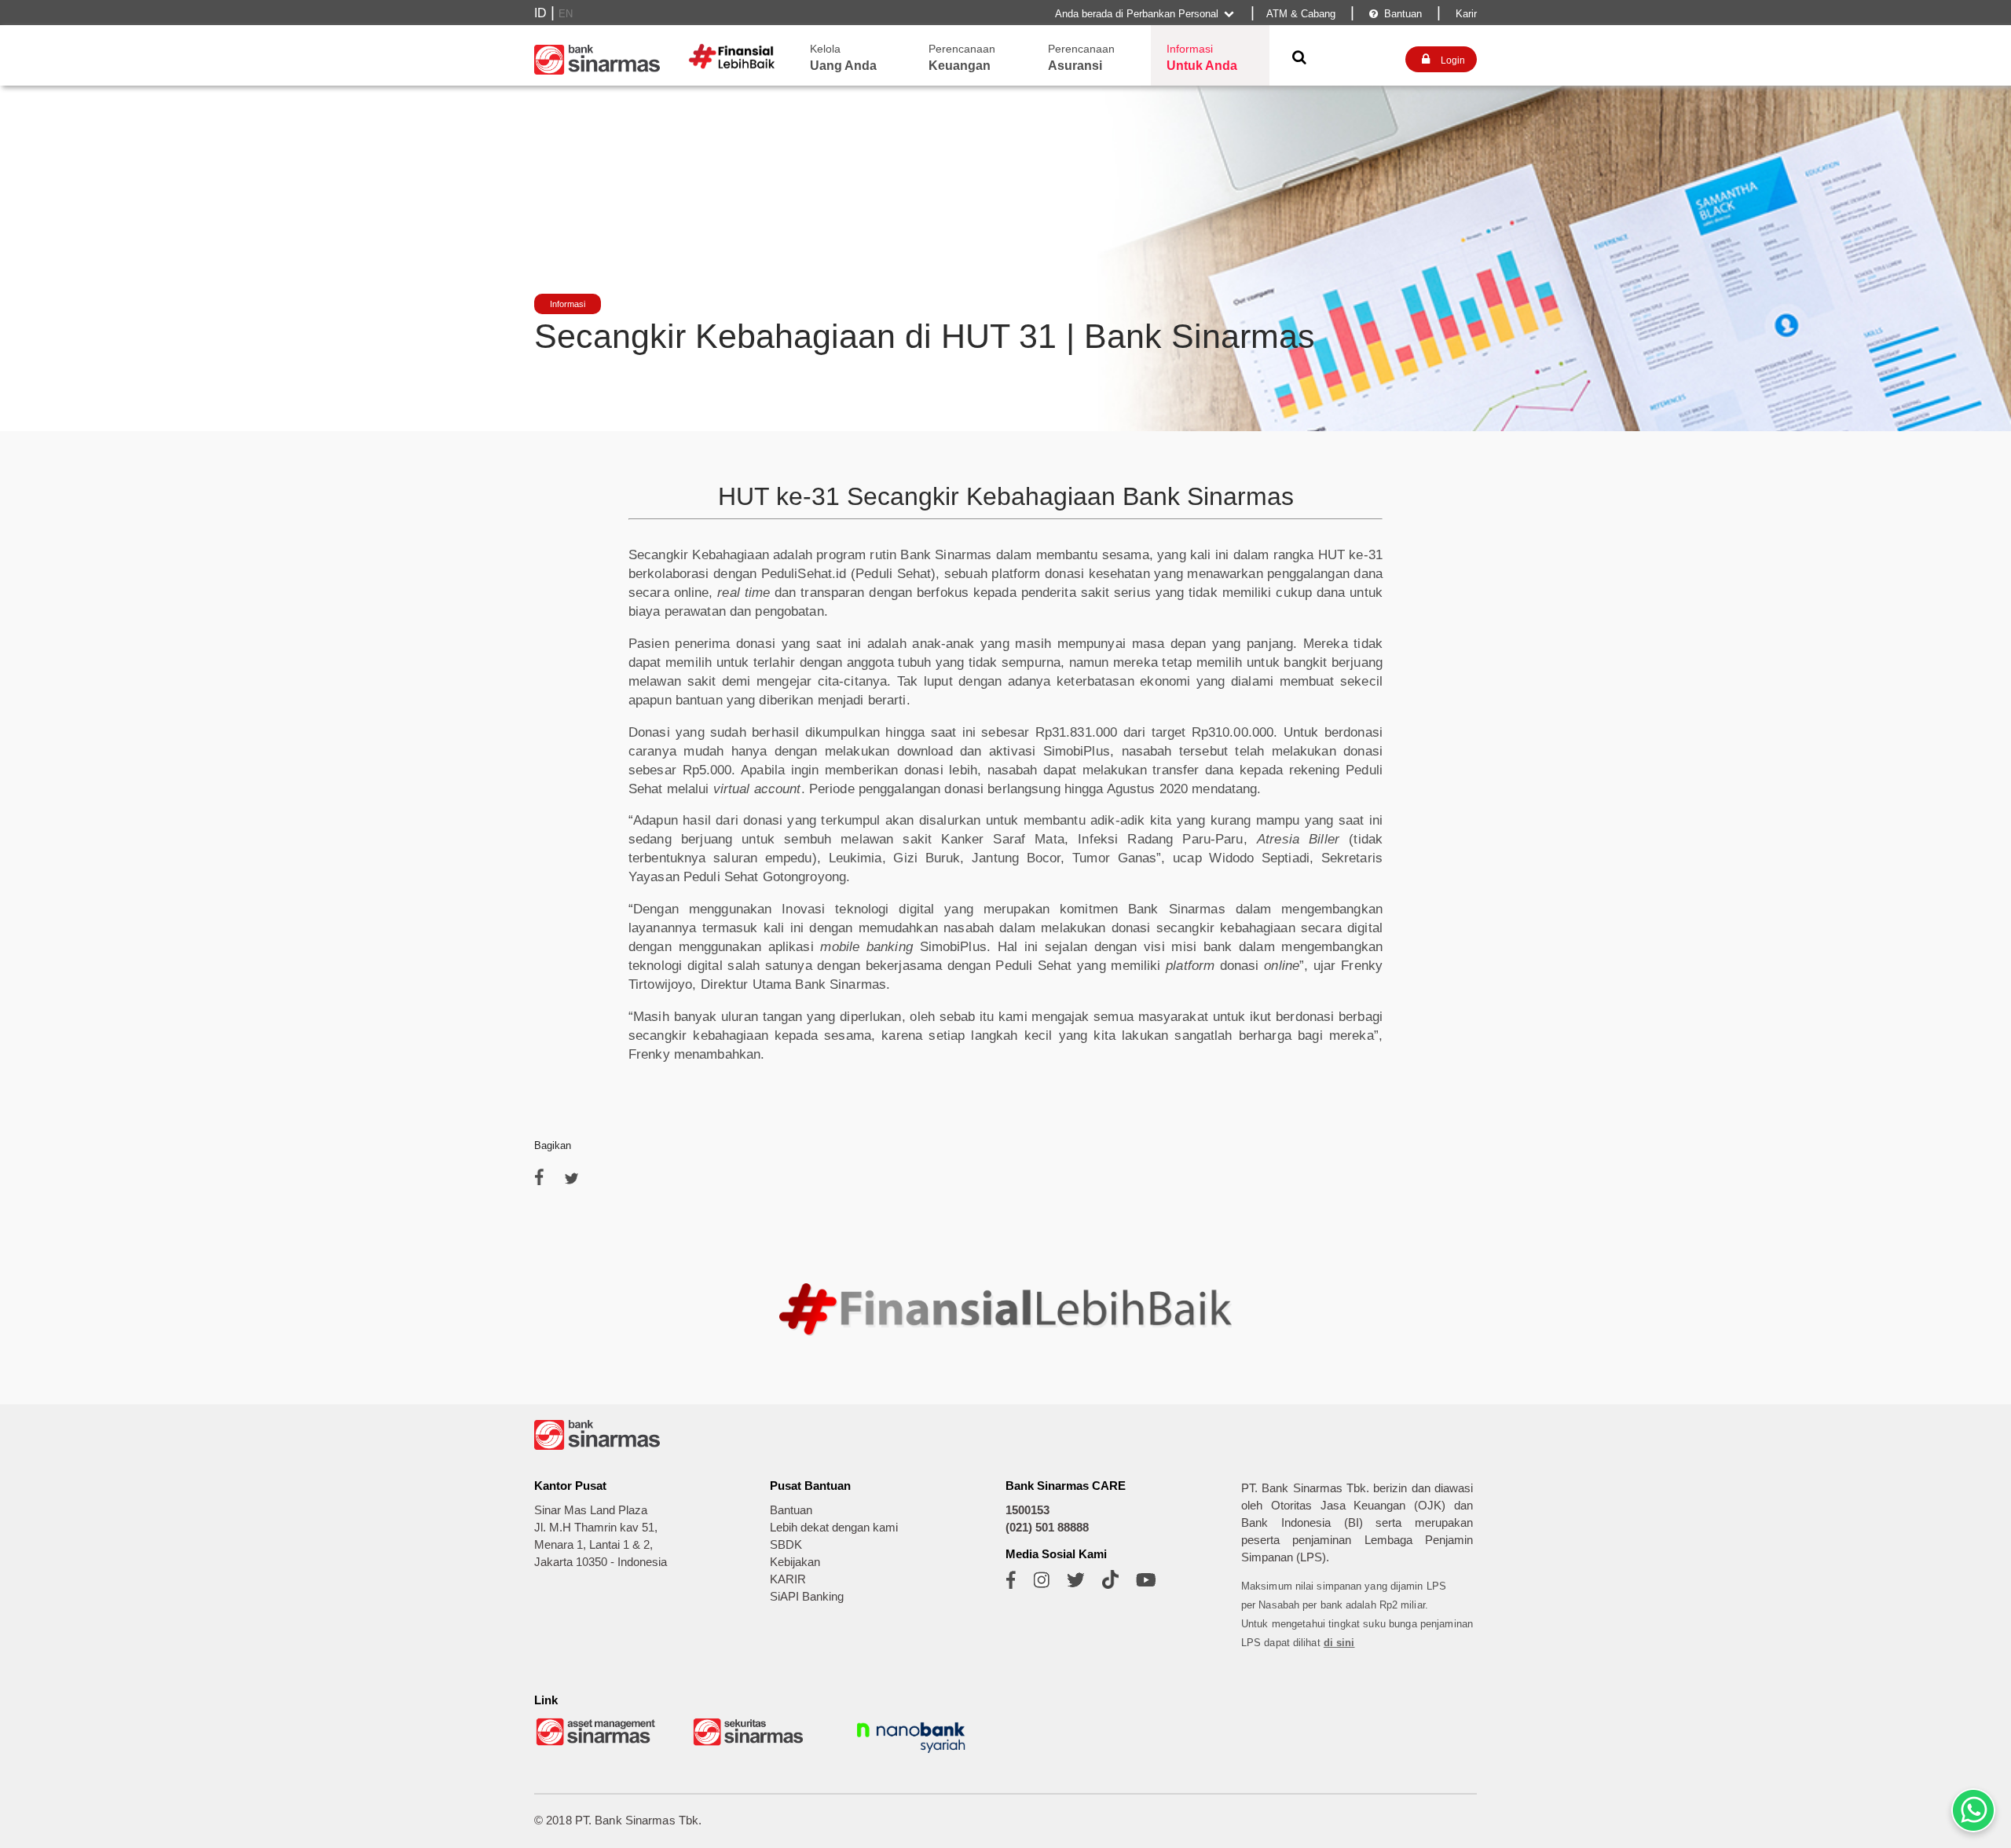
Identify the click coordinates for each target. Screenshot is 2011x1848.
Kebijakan (795, 1562)
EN (566, 14)
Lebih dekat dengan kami (834, 1528)
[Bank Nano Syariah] (911, 1755)
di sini (1339, 1643)
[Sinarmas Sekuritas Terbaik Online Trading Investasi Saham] (754, 1744)
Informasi (568, 304)
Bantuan (1396, 14)
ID (540, 13)
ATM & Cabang (1301, 14)
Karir (1465, 14)
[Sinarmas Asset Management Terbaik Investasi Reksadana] (597, 1744)
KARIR (788, 1579)
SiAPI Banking (807, 1597)
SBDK (786, 1545)
